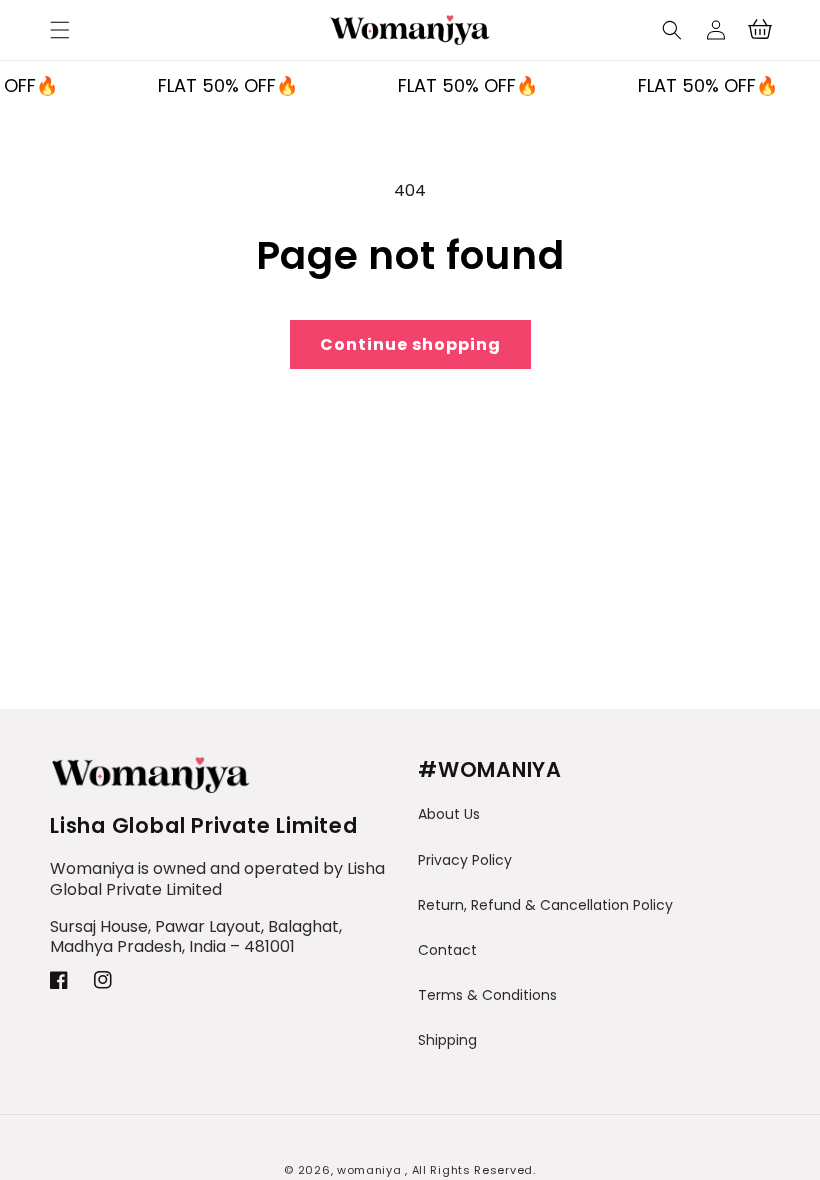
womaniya (369, 1170)
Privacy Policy (465, 860)
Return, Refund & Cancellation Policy (545, 905)
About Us (449, 814)
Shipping (447, 1040)
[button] (672, 30)
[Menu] (60, 30)
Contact (447, 950)
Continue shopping (410, 344)
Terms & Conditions (487, 995)
